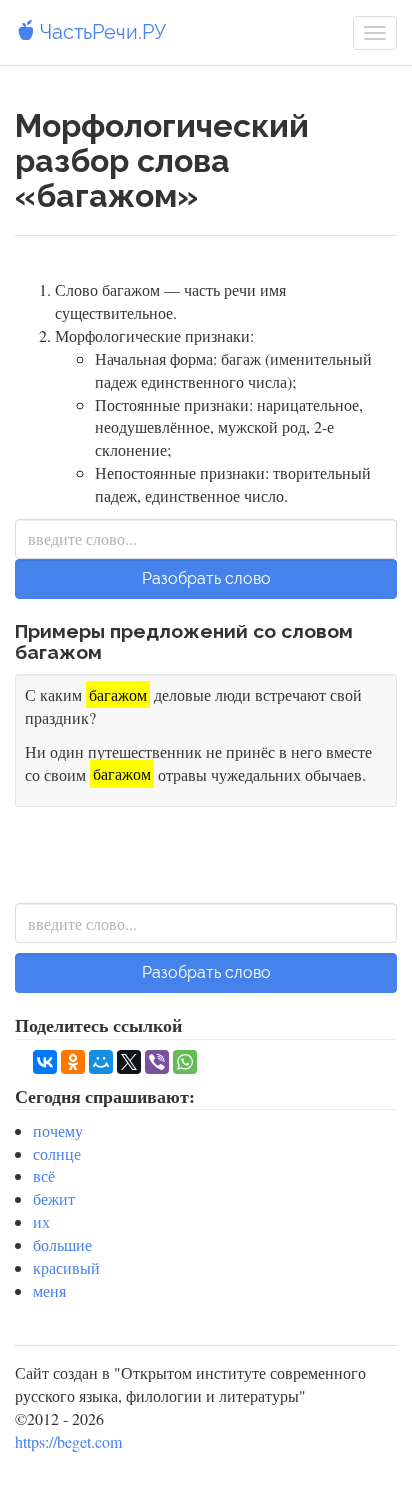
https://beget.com (68, 1441)
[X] (129, 1062)
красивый (66, 1267)
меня (49, 1290)
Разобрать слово (206, 578)
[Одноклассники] (73, 1062)
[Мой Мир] (101, 1062)
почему (58, 1130)
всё (44, 1175)
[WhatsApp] (185, 1062)
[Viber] (157, 1062)
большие (62, 1244)
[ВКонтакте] (45, 1062)
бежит (54, 1198)
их (41, 1221)
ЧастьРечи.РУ (100, 32)
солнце (57, 1153)
